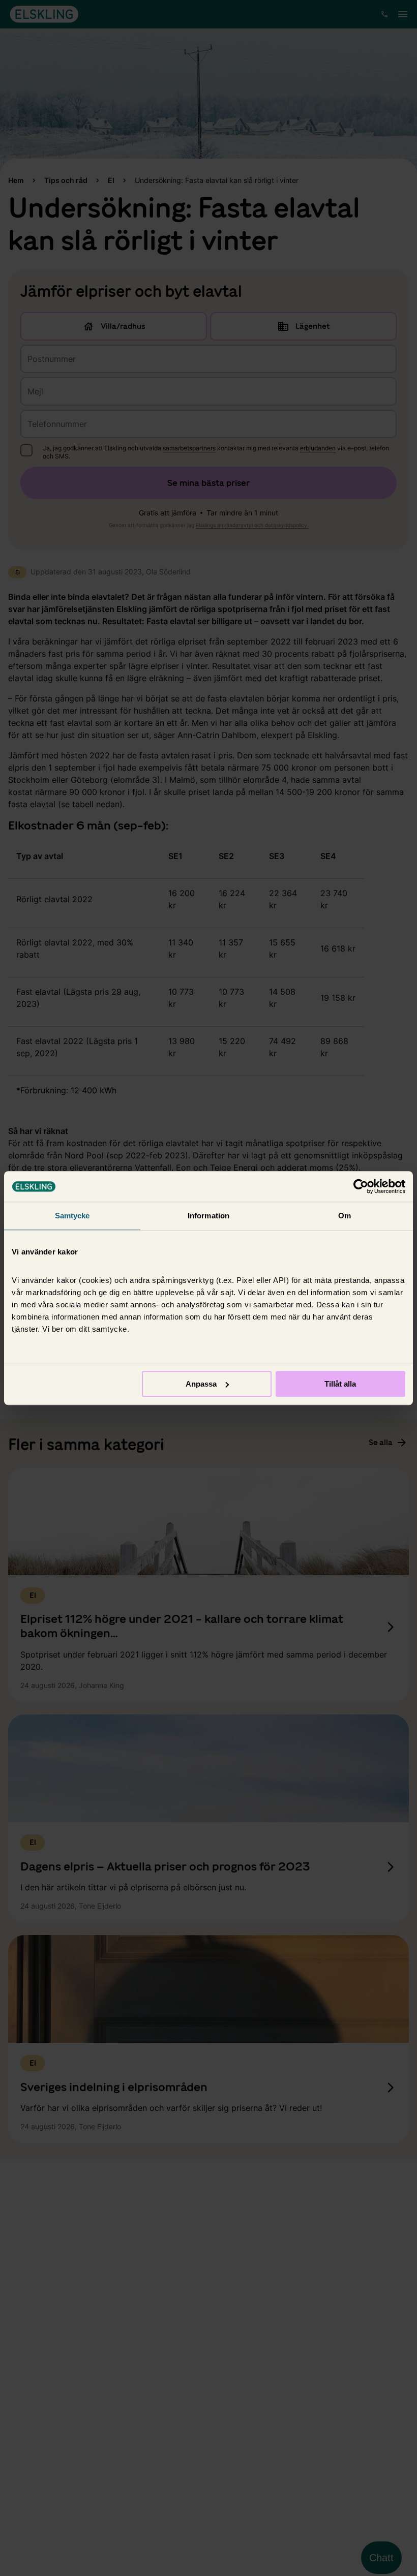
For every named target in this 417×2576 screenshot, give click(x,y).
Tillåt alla (340, 1384)
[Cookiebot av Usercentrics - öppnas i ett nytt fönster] (361, 1186)
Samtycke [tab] (72, 1216)
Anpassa (201, 1384)
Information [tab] (208, 1216)
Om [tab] (345, 1216)
